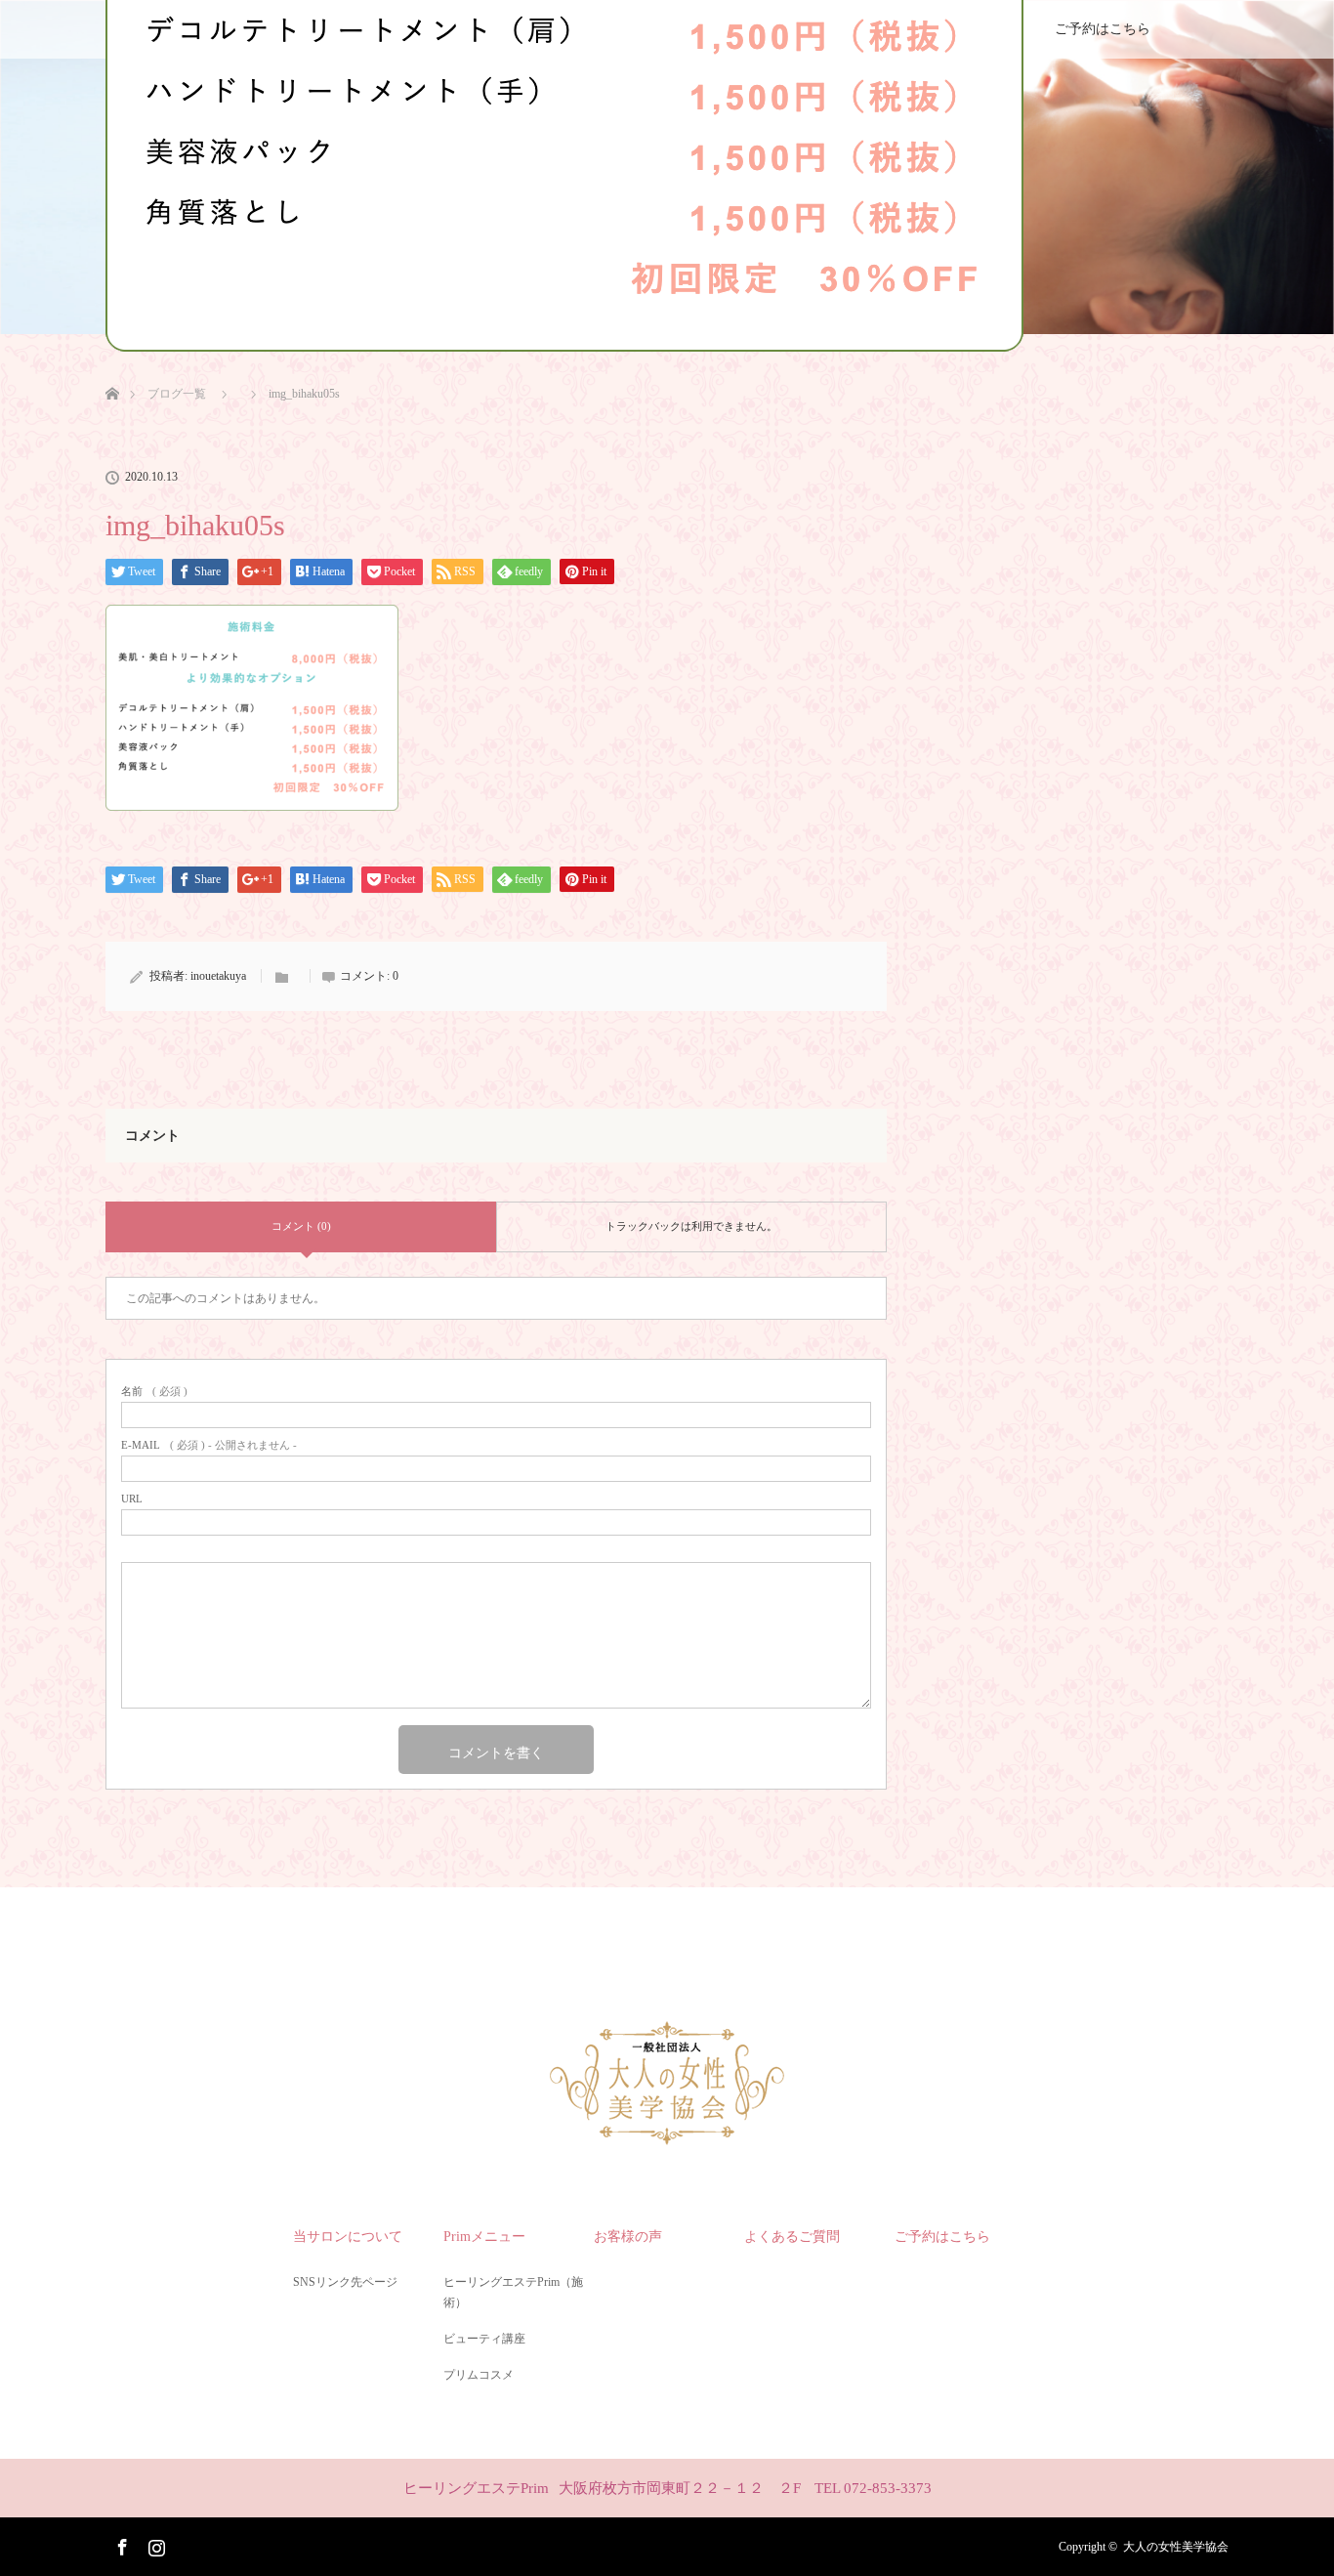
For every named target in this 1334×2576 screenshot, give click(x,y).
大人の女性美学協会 (1176, 2547)
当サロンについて (348, 2237)
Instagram (154, 2544)
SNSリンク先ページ (345, 2282)
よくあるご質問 (792, 2237)
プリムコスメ (479, 2375)
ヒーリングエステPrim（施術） (513, 2293)
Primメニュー (484, 2237)
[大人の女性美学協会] (667, 2138)
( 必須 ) (154, 1392)
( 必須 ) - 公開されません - (209, 1445)
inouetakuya (218, 976)
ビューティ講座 (484, 2339)
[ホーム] (112, 371)
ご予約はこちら (1103, 29)
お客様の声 (628, 2237)
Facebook (120, 2544)
